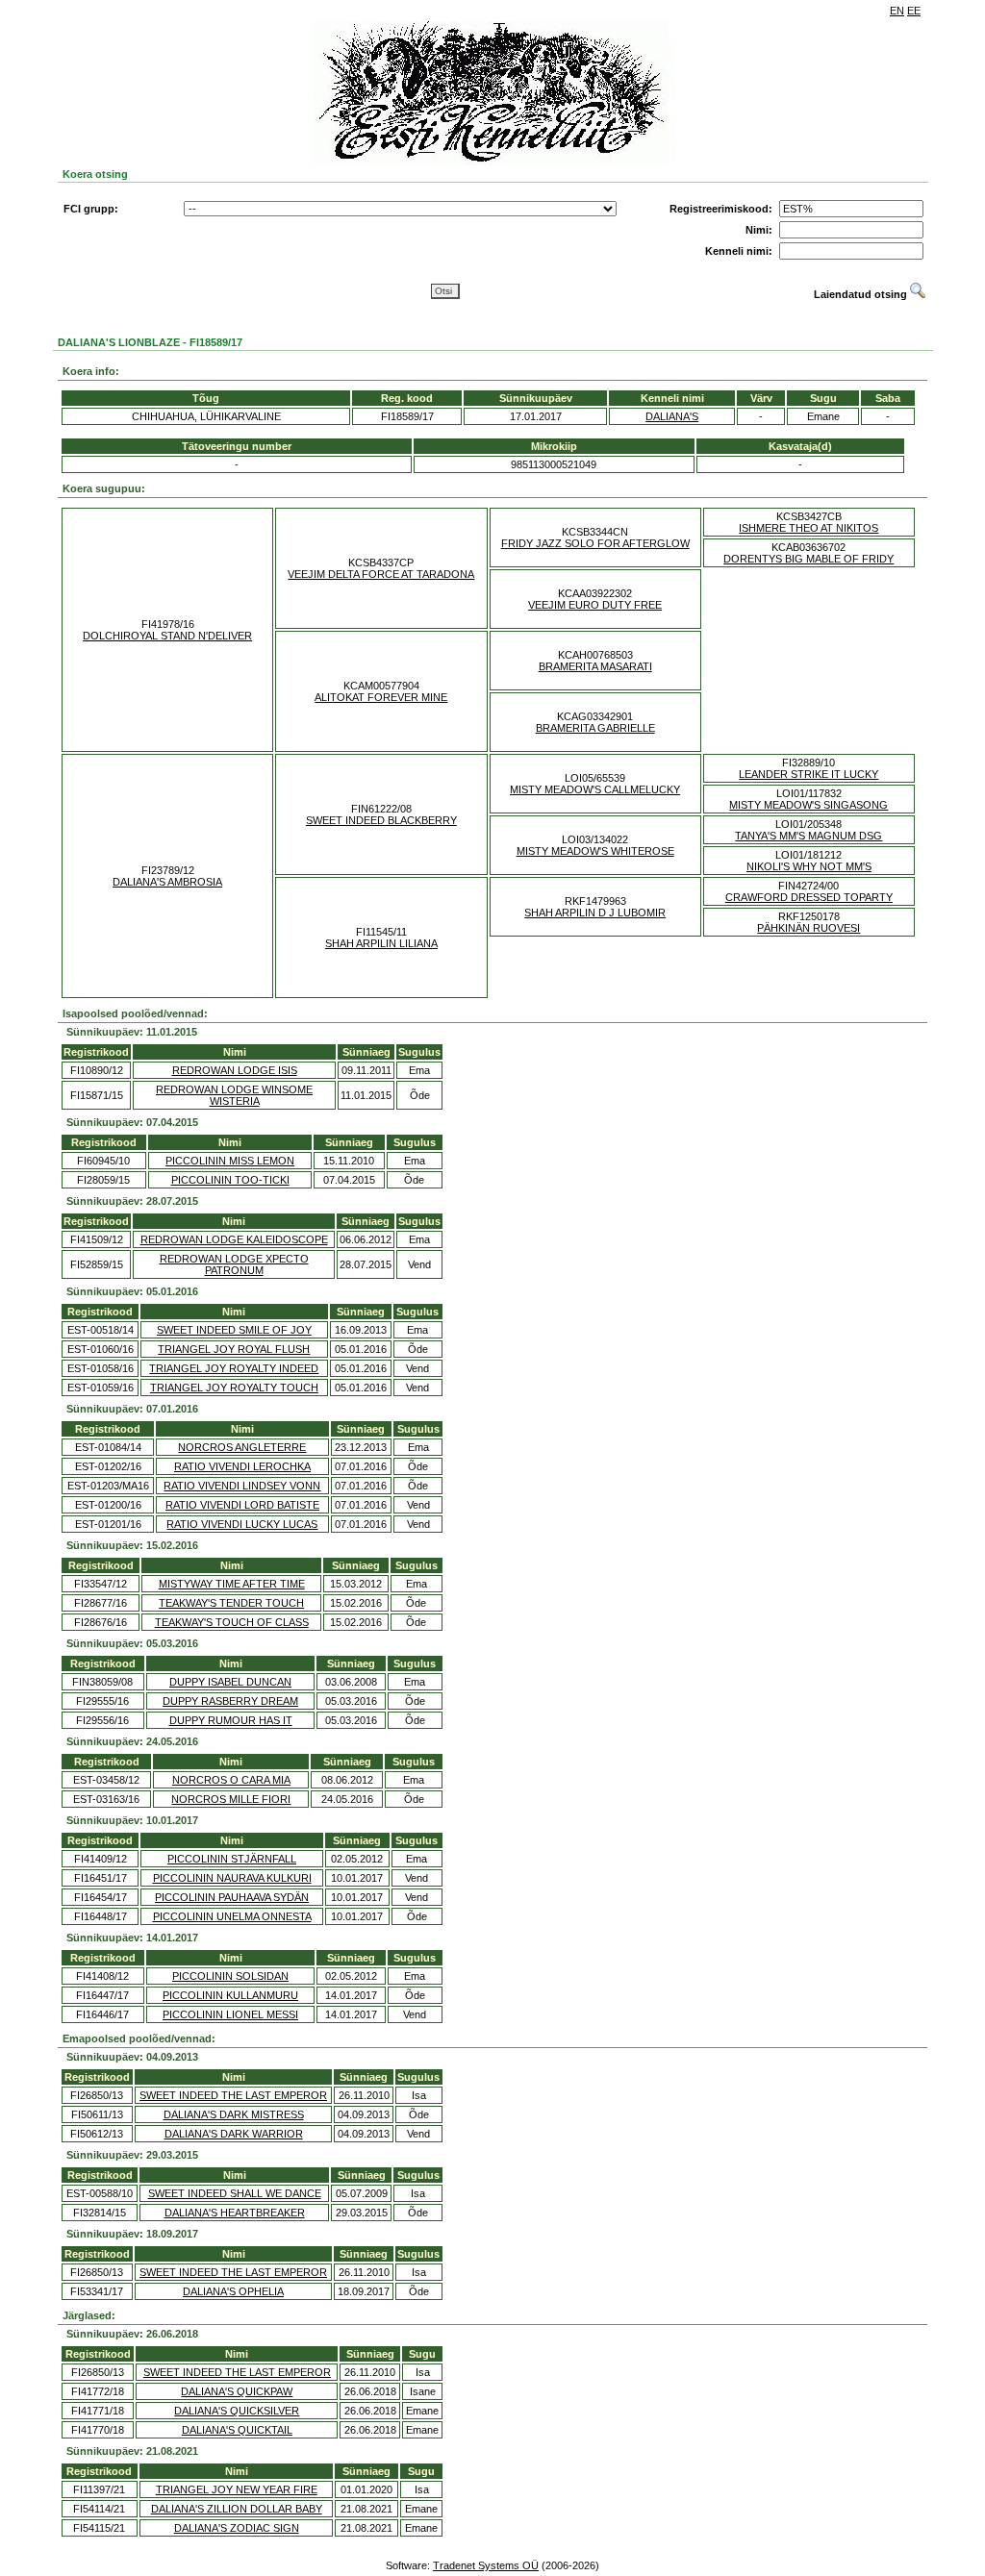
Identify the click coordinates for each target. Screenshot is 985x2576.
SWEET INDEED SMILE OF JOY (234, 1330)
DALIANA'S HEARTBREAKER (235, 2213)
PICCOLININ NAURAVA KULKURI (232, 1878)
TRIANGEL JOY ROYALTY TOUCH (234, 1388)
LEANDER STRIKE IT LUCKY (808, 774)
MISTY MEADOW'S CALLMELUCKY (595, 789)
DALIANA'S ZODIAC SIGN (237, 2528)
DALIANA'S (672, 416)
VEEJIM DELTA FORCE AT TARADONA (381, 574)
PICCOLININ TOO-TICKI (230, 1180)
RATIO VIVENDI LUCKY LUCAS (242, 1524)
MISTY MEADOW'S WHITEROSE (595, 851)
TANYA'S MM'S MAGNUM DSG (808, 836)
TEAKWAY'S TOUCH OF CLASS (232, 1622)
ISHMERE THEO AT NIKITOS (808, 528)
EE (914, 11)
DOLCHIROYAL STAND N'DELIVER (167, 636)
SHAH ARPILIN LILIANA (381, 943)
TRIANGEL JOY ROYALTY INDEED (234, 1368)
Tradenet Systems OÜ (486, 2565)
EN (897, 11)
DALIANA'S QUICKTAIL (237, 2430)
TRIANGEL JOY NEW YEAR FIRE (237, 2489)
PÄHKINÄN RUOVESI (808, 928)
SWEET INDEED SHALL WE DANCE (235, 2193)
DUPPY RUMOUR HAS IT (231, 1720)
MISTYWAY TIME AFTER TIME (232, 1584)
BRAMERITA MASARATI (595, 666)
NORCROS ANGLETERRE (242, 1447)
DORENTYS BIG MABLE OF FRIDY (808, 559)
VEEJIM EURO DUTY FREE (595, 605)
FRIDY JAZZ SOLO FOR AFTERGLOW (595, 543)
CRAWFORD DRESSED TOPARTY (809, 897)
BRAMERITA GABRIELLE (595, 728)
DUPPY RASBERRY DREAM (230, 1701)
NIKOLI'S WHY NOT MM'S (809, 866)
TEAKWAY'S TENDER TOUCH (231, 1603)
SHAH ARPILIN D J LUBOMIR (595, 913)
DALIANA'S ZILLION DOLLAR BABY (237, 2509)
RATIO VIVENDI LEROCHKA (242, 1466)
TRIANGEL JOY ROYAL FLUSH (234, 1349)
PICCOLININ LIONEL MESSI (230, 2014)
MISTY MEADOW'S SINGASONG (808, 805)
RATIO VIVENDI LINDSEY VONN (242, 1486)
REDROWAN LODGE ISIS (235, 1070)
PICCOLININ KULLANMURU (230, 1995)
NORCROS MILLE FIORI (231, 1799)
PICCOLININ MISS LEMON (230, 1161)
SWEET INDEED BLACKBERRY (381, 820)
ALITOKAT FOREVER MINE (381, 697)
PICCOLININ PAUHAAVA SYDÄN (232, 1897)
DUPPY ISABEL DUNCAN (230, 1682)
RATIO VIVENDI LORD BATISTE (242, 1505)
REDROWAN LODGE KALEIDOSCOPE (234, 1239)
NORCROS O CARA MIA (231, 1780)
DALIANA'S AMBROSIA (167, 882)
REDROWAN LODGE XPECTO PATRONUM (234, 1264)
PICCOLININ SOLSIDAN (230, 1976)
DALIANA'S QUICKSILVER (237, 2411)
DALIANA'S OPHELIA (233, 2291)
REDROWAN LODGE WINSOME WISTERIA (234, 1095)
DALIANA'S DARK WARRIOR (234, 2134)
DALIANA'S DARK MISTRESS (234, 2114)
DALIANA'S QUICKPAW (237, 2391)
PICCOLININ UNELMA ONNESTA (232, 1916)
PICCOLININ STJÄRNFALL (232, 1859)
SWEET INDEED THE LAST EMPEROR (233, 2095)
